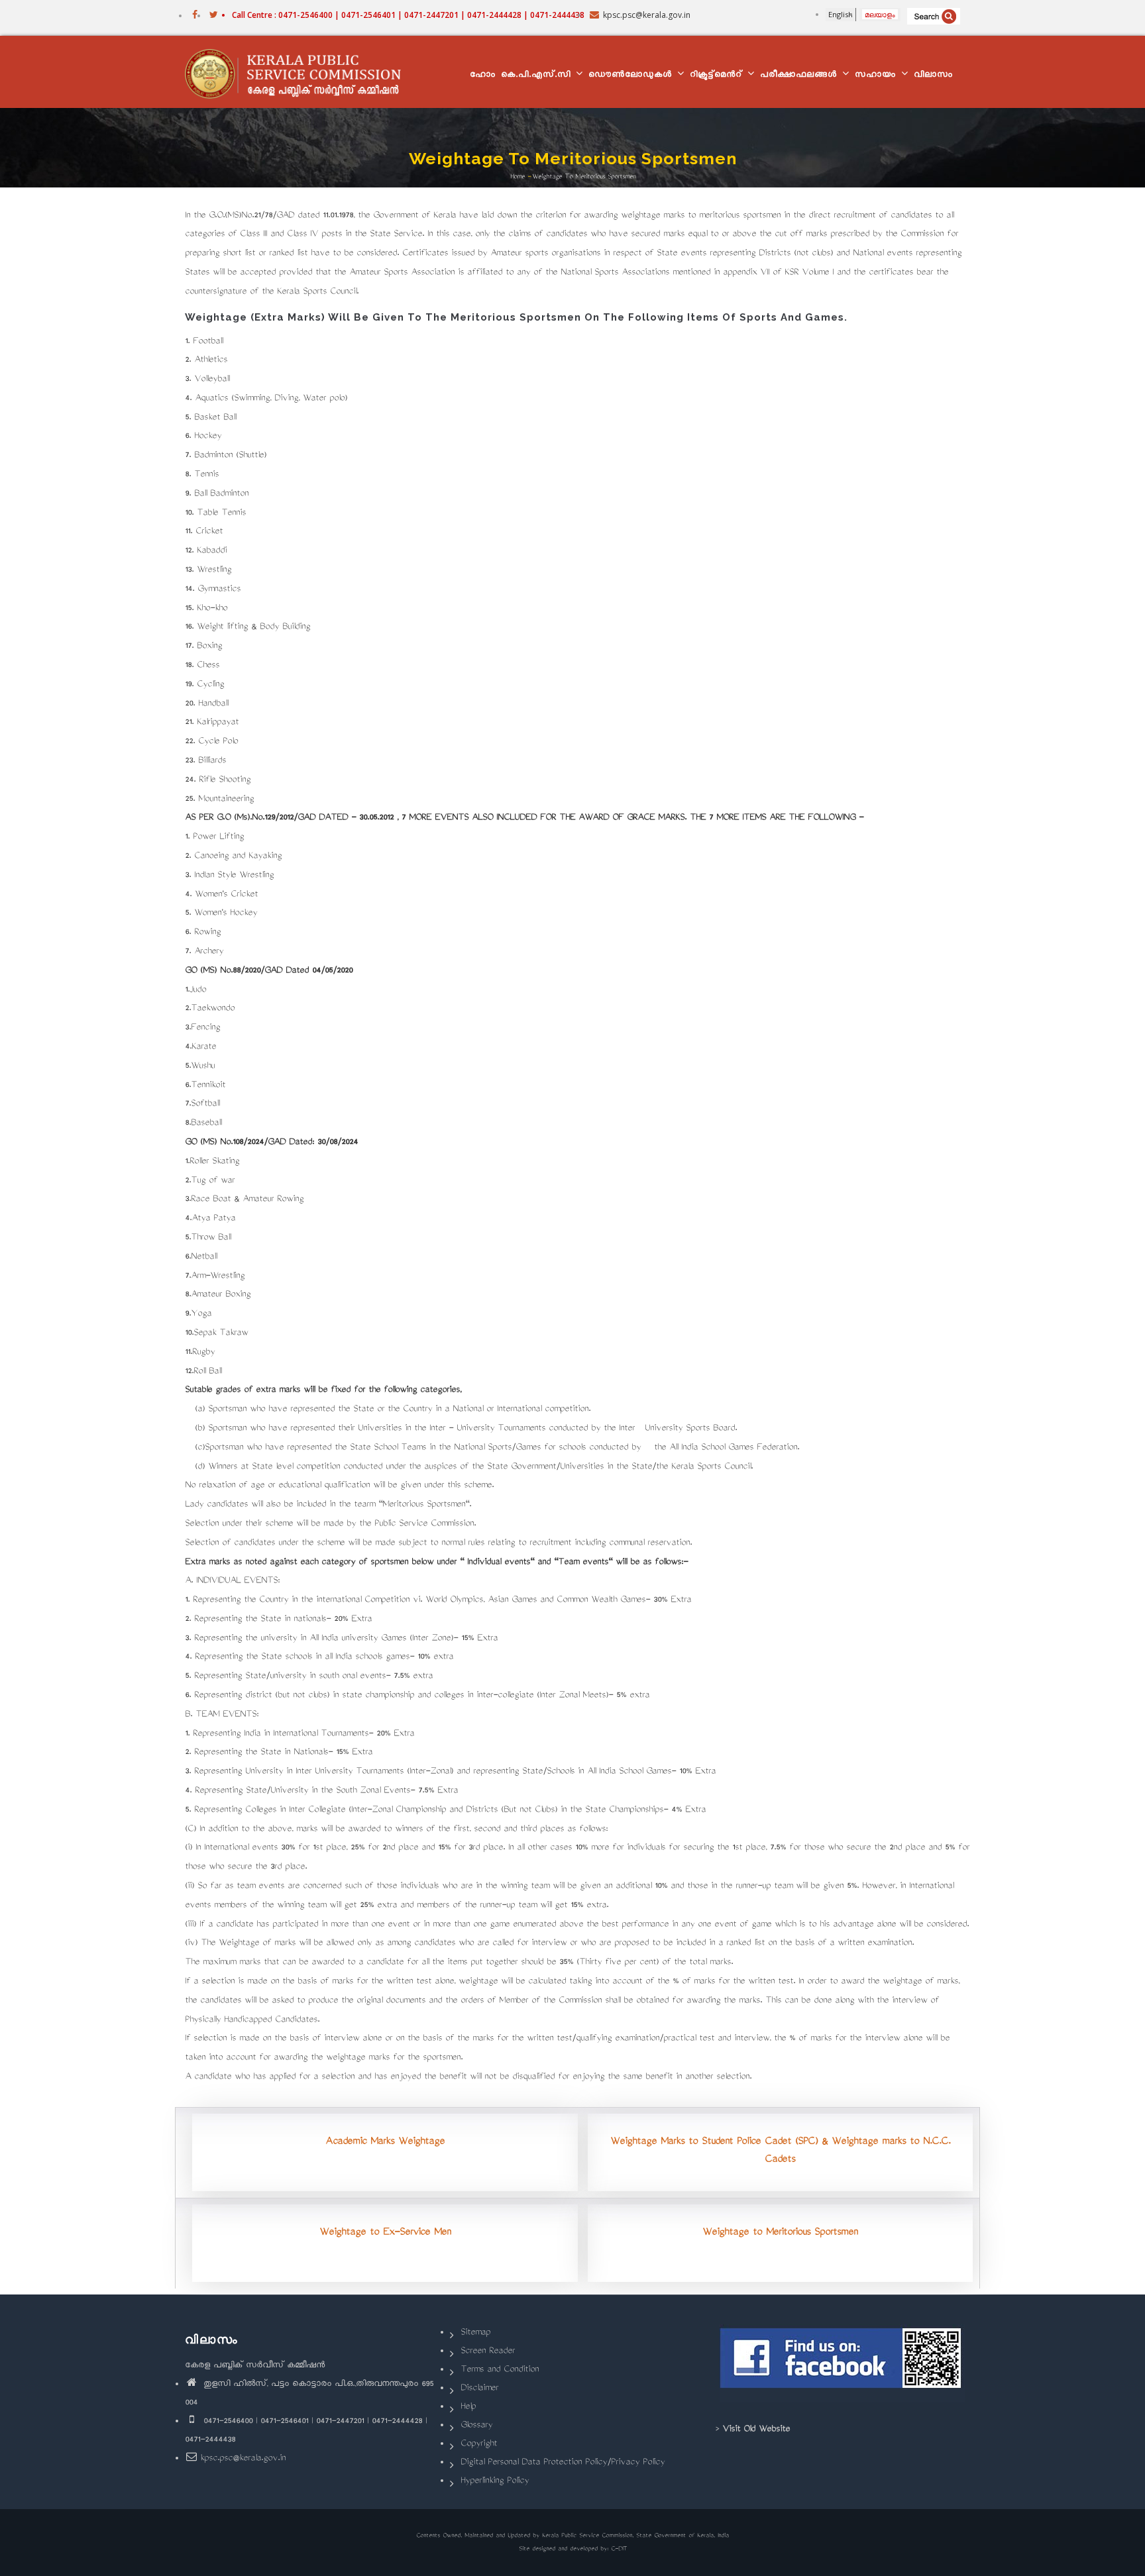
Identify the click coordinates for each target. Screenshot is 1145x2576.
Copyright (479, 2445)
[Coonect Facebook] (843, 2363)
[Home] (299, 72)
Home (518, 177)
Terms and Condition (500, 2370)
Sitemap (475, 2333)
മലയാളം (880, 14)
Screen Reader (488, 2352)
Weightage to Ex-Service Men (385, 2233)
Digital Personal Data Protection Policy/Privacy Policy (563, 2463)
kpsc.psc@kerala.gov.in (243, 2459)
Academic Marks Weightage (385, 2142)
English (841, 14)
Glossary (476, 2426)
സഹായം (877, 76)
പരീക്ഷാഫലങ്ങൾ (800, 76)
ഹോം (483, 76)
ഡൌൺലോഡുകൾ (632, 76)
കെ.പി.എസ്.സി (538, 76)
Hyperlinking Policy (495, 2482)
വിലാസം (933, 76)
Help (468, 2407)
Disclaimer (479, 2389)
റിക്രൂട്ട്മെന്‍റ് (718, 76)
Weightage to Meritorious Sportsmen (780, 2233)
